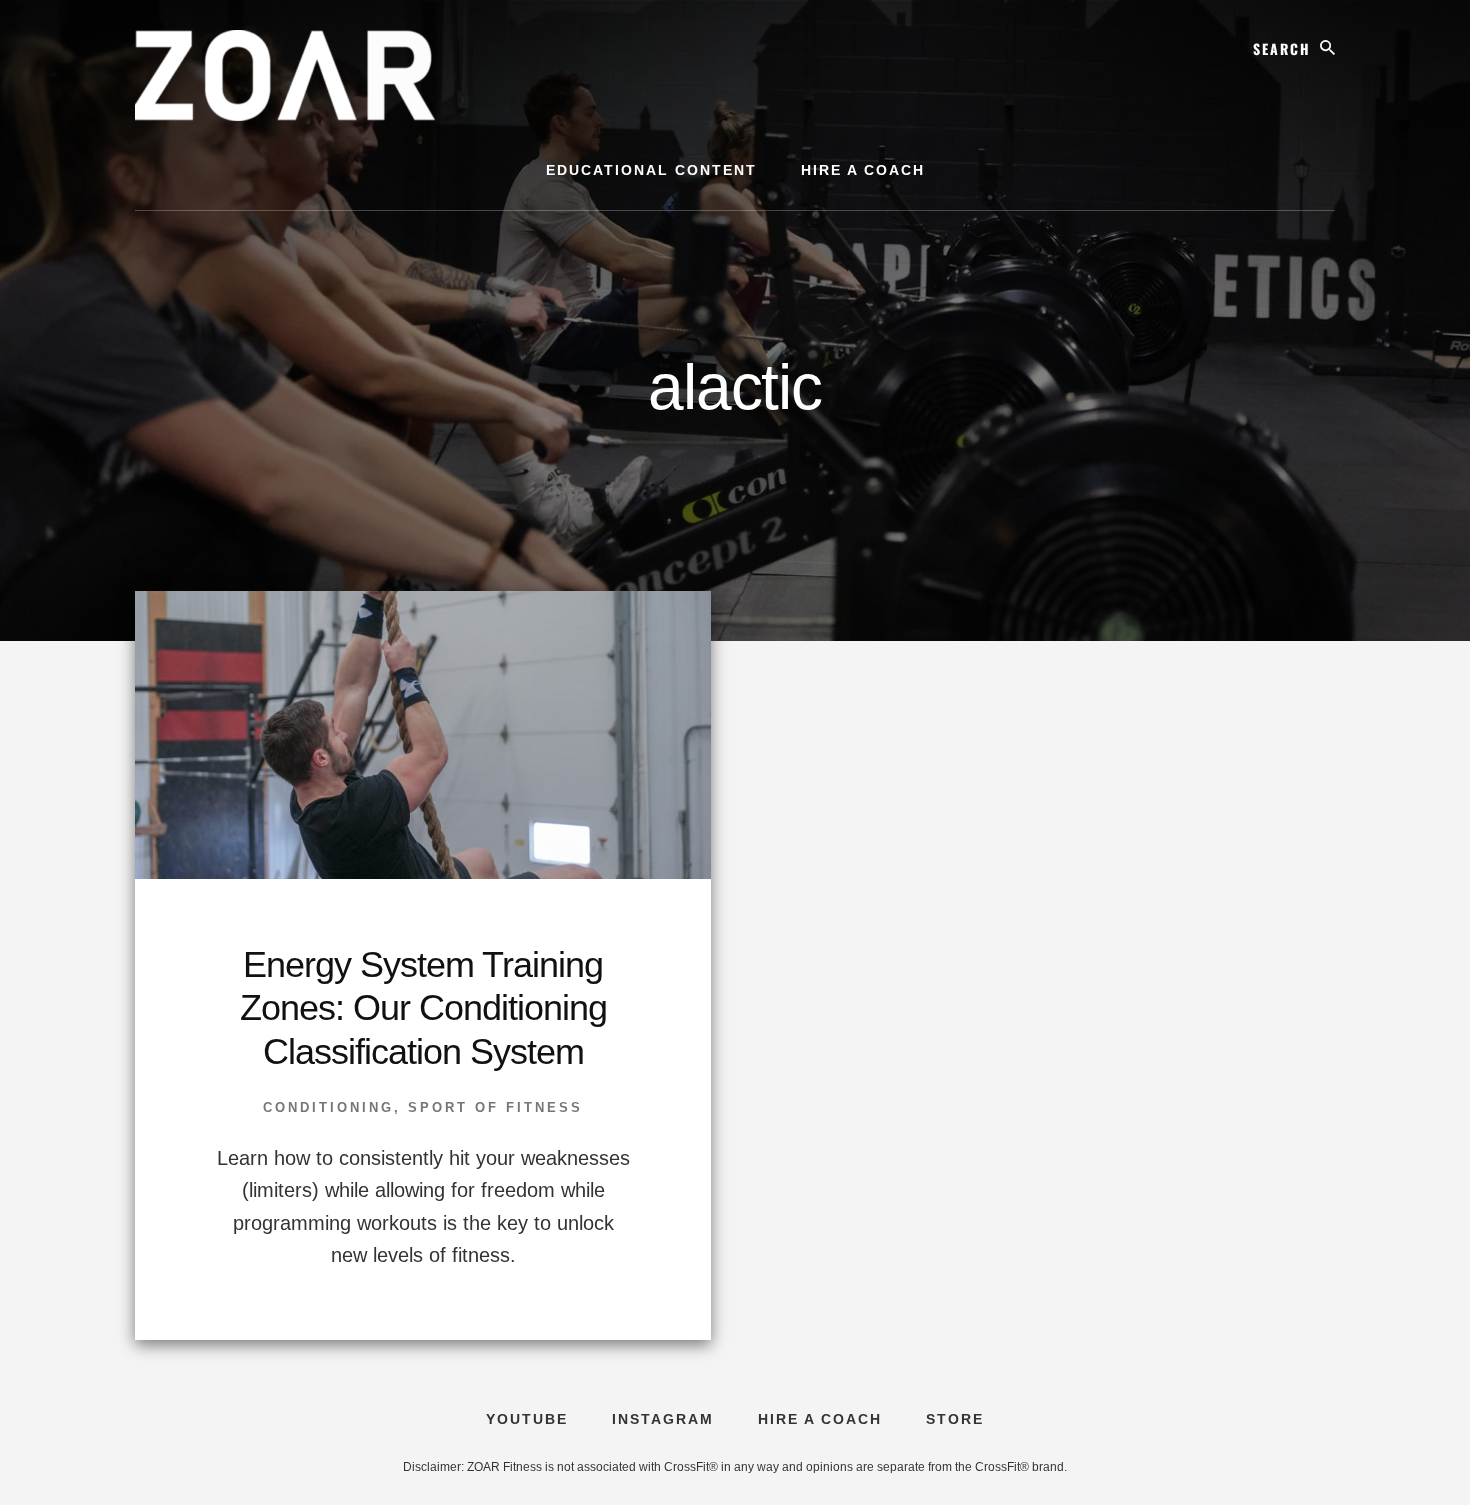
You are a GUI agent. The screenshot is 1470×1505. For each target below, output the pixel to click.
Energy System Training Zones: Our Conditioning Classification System (423, 1007)
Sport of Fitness (495, 1107)
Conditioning (328, 1107)
